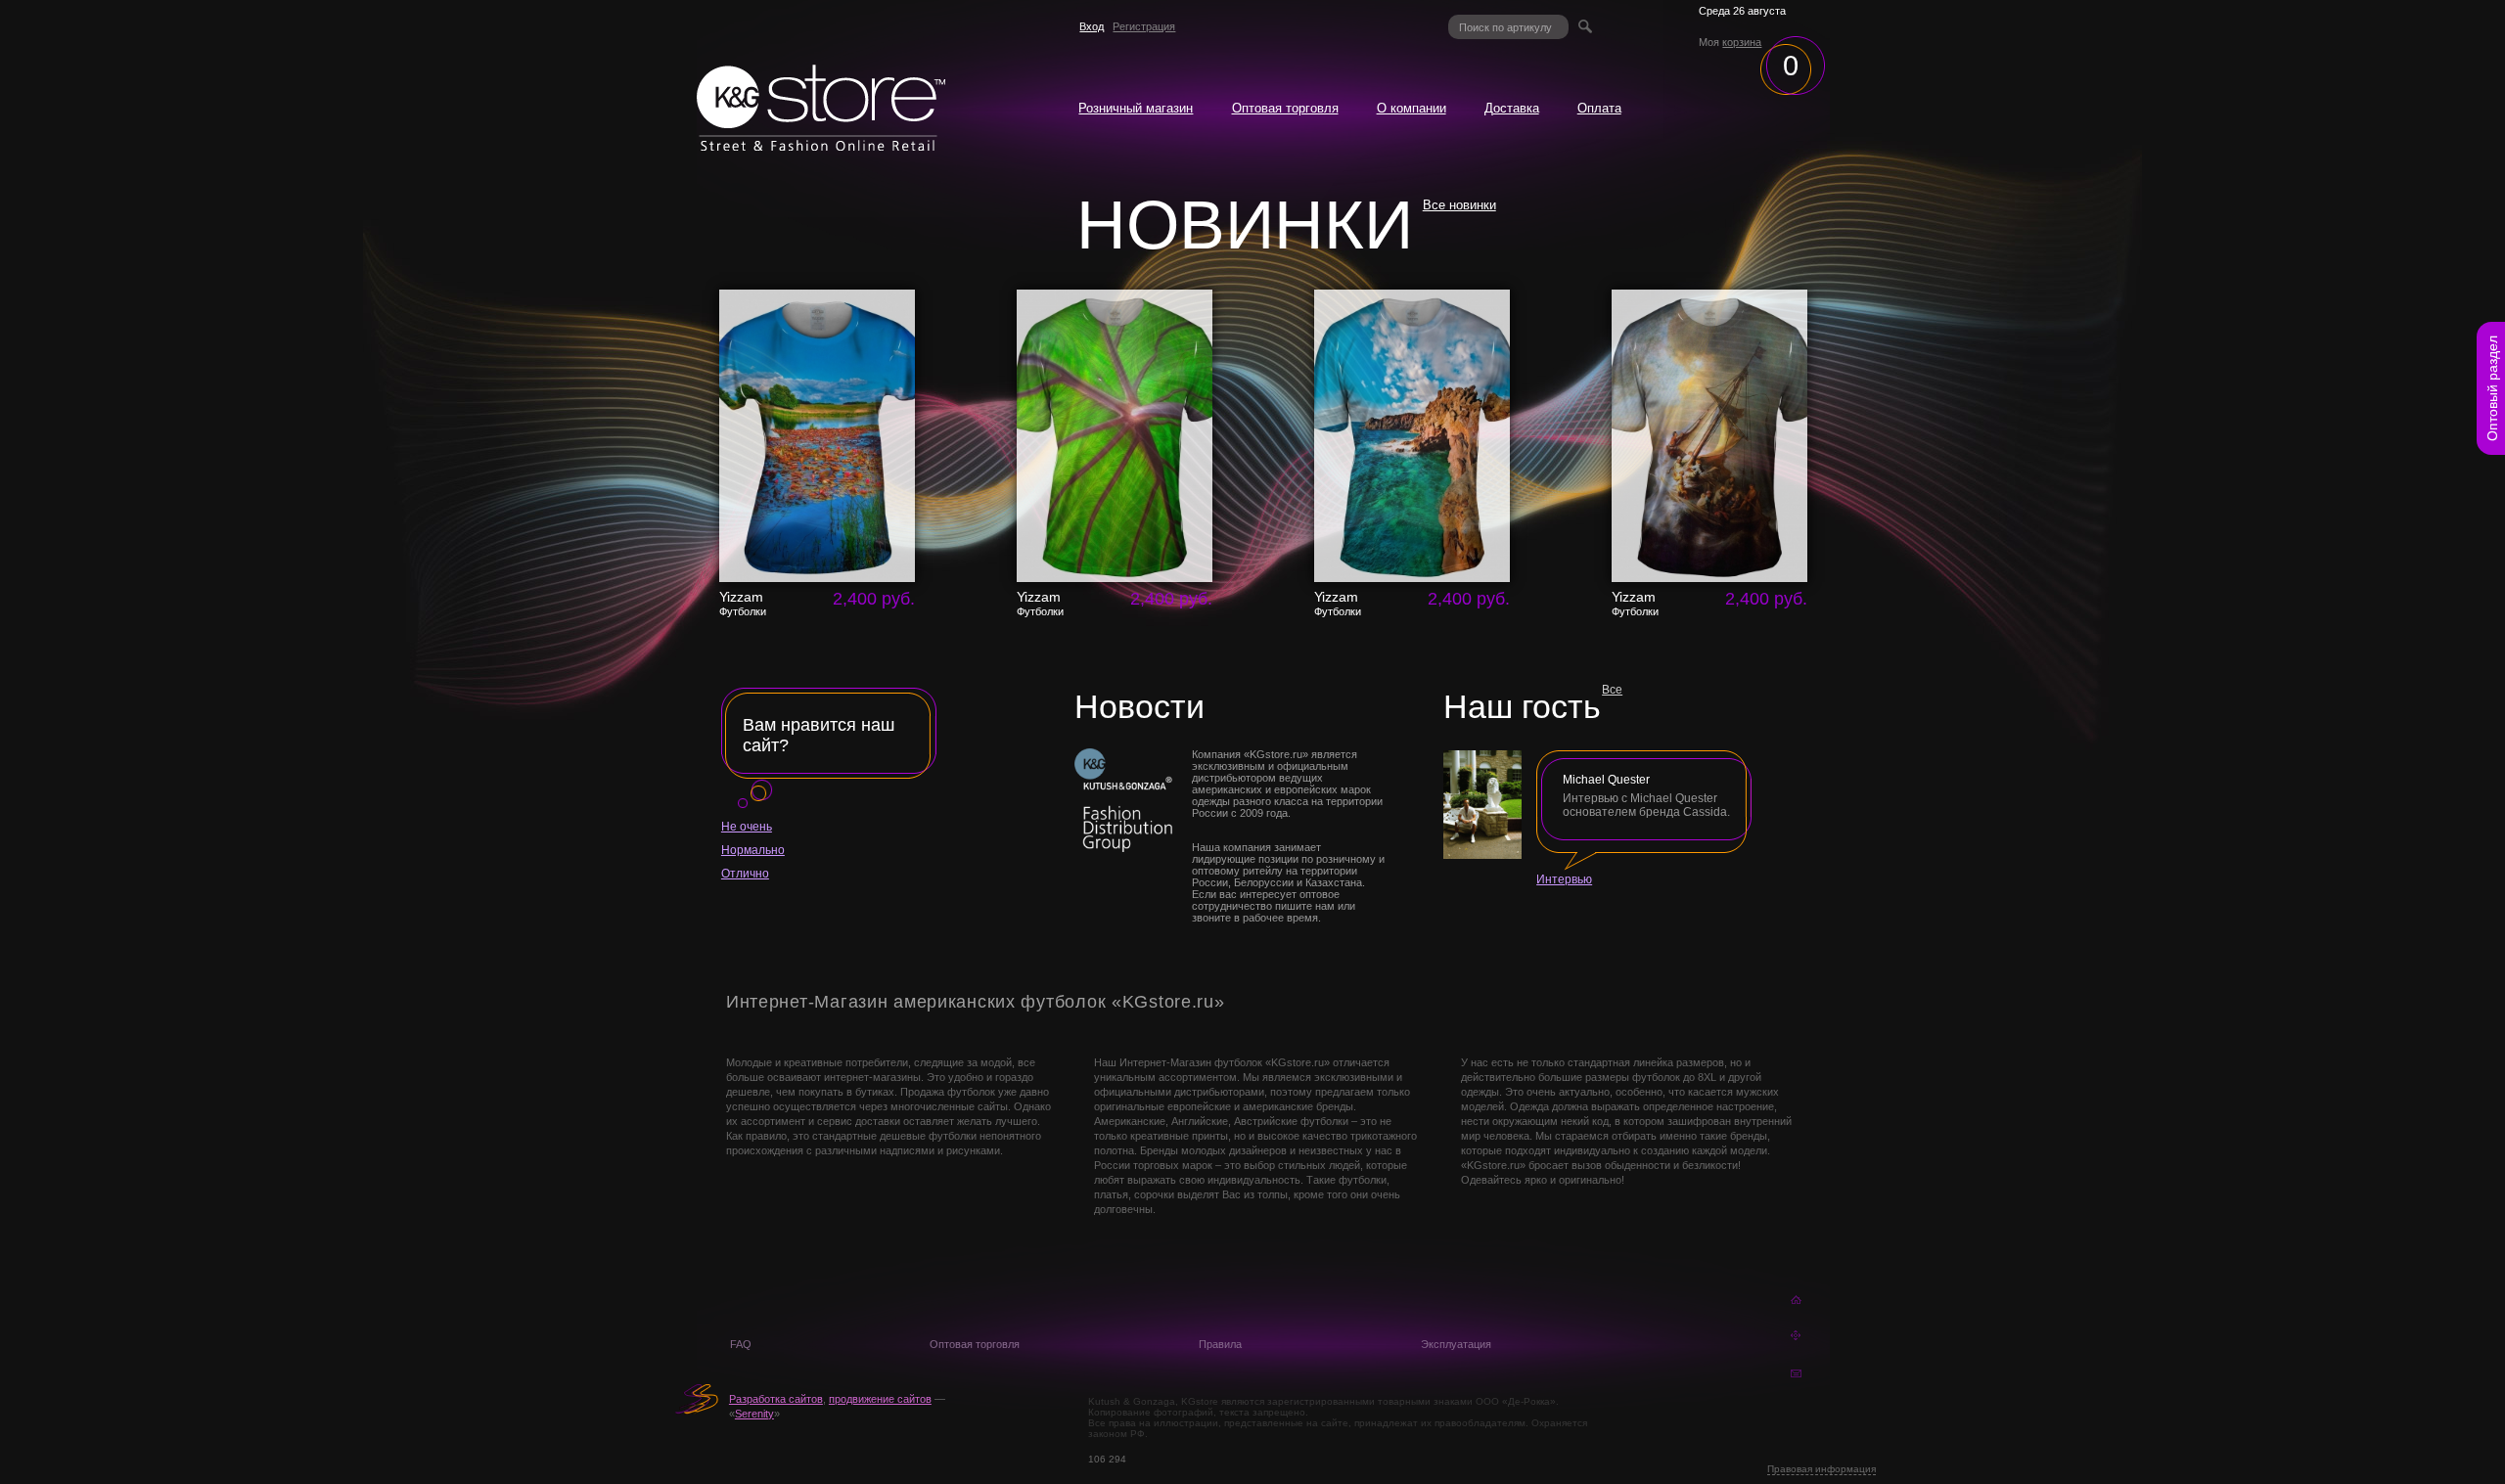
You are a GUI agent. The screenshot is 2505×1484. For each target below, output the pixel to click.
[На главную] (821, 146)
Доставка (1512, 109)
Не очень (747, 827)
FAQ (741, 1344)
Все (1612, 690)
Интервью (1564, 879)
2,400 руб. (874, 599)
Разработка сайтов (776, 1399)
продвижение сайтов (880, 1399)
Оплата (1599, 109)
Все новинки (1459, 205)
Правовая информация (1822, 1469)
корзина (1742, 42)
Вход (1092, 26)
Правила (1220, 1344)
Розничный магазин (1136, 109)
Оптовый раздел (2492, 388)
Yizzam (743, 604)
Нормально (753, 850)
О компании (1412, 109)
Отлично (745, 874)
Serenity (754, 1414)
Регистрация (1144, 26)
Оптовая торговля (1285, 109)
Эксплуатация (1456, 1344)
